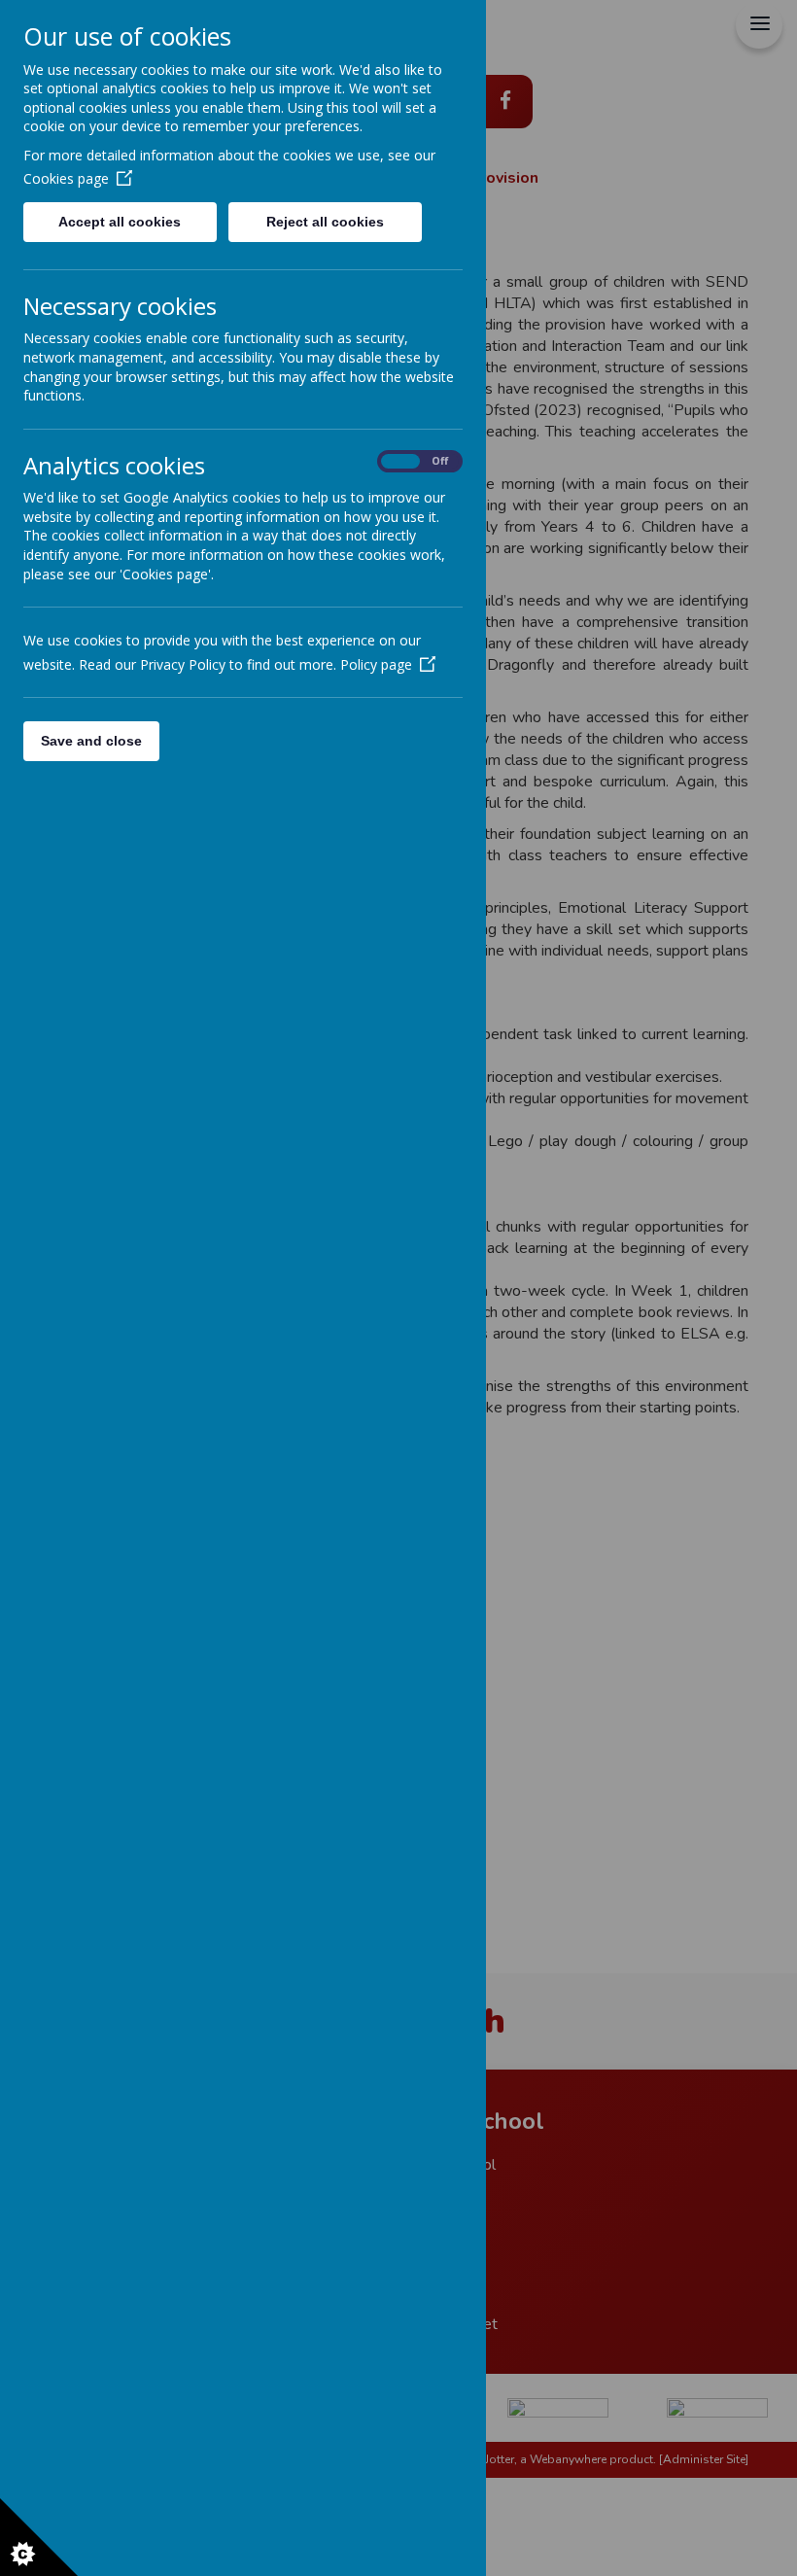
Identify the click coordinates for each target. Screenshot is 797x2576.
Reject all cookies (325, 222)
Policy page (376, 664)
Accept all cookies (120, 222)
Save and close (91, 741)
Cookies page (66, 178)
